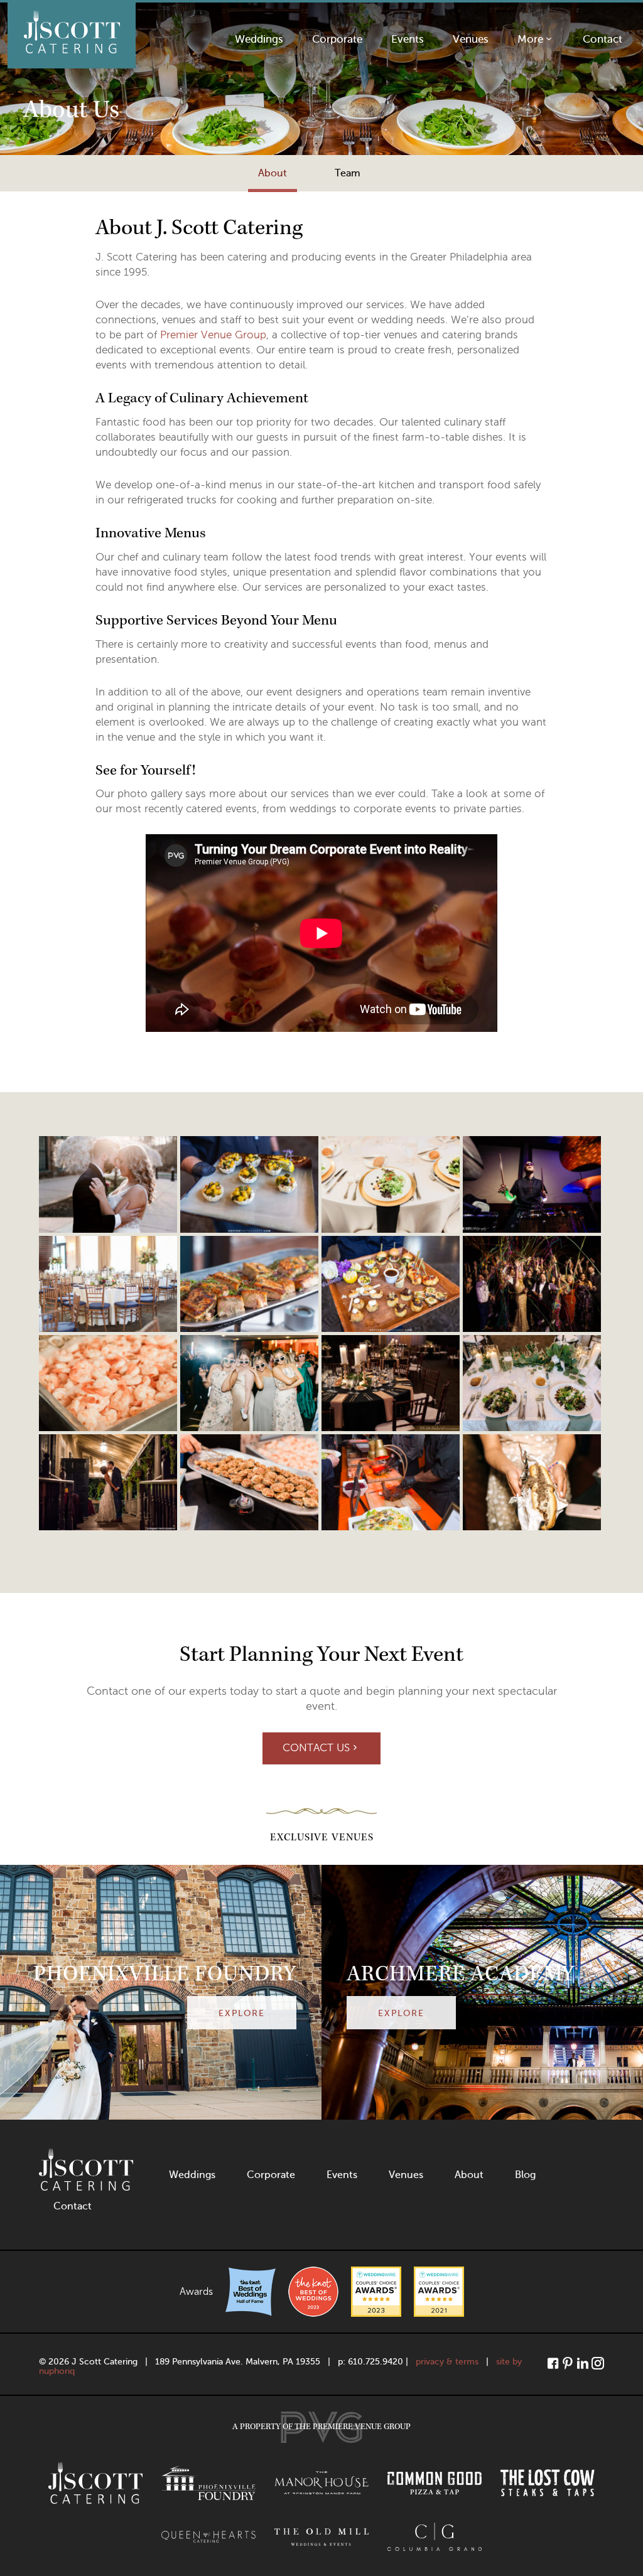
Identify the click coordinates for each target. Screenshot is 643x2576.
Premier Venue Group (213, 335)
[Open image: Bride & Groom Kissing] (108, 1481)
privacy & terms (447, 2362)
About (273, 173)
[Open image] (108, 1183)
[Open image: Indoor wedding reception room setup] (108, 1282)
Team (348, 173)
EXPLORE (242, 2013)
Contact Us (316, 1748)
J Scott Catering (72, 35)
